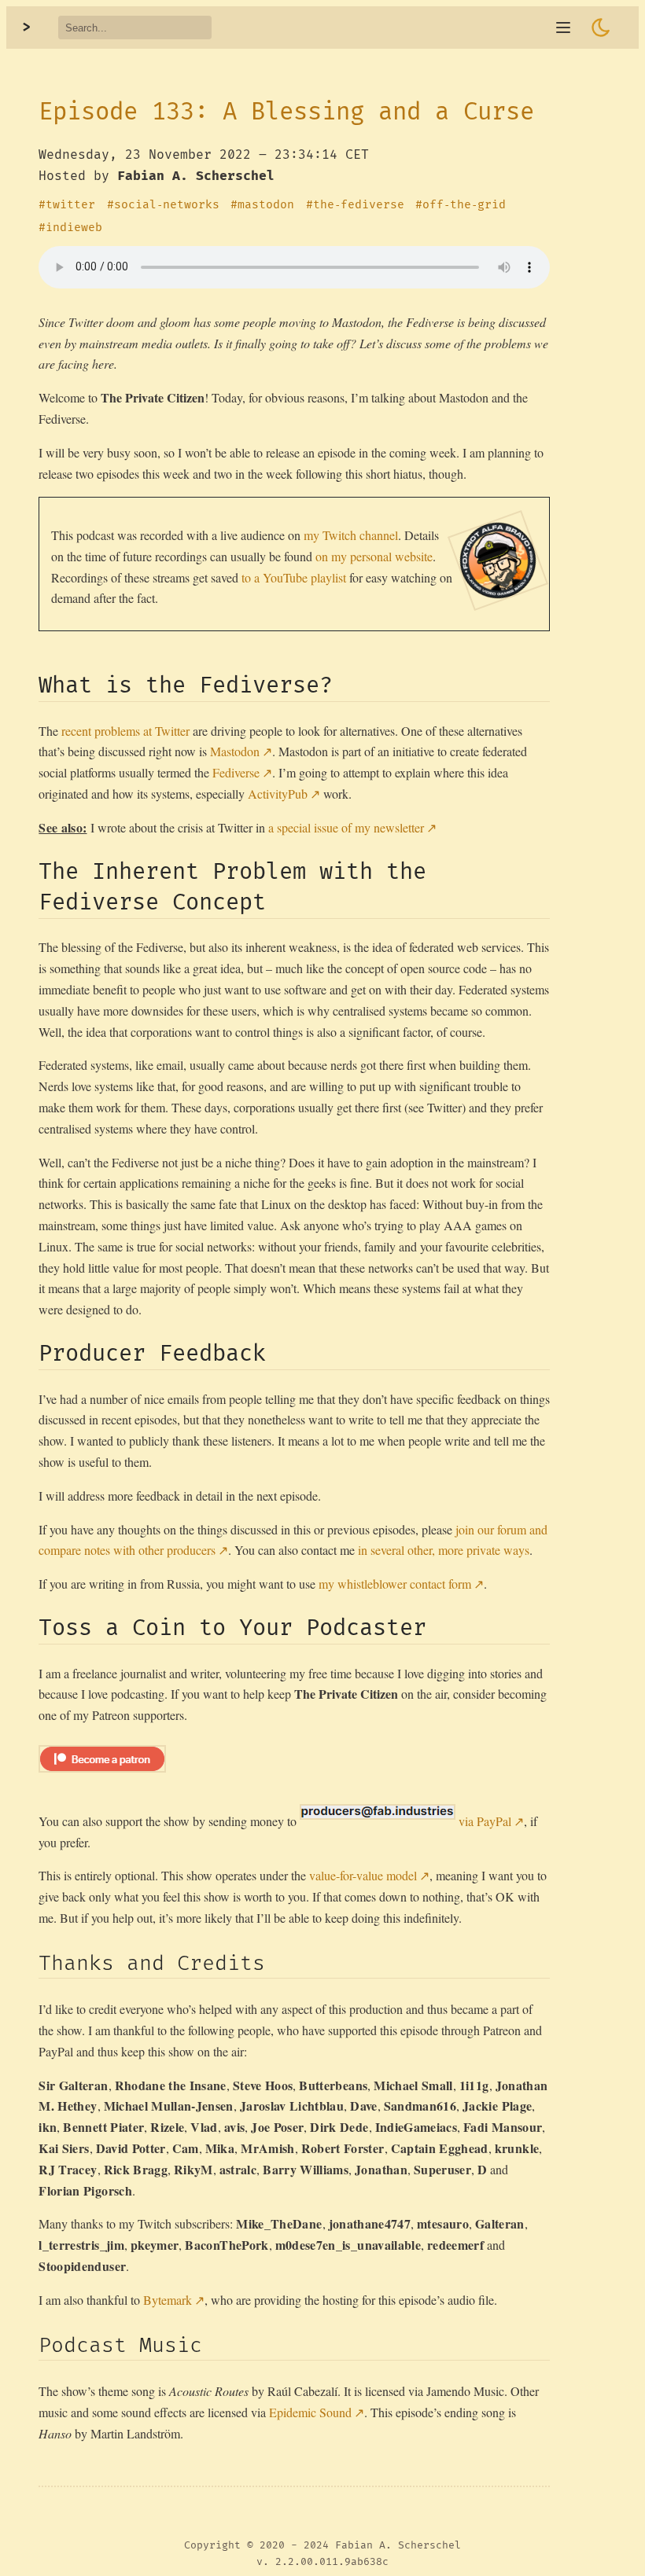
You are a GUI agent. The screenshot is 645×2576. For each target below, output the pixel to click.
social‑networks (167, 205)
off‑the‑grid (464, 205)
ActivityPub (278, 794)
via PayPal (485, 1821)
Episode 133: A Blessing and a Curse (286, 112)
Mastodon (235, 751)
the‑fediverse (359, 205)
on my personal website (374, 556)
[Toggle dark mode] (601, 28)
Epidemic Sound (310, 2412)
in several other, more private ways (444, 1550)
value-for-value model (363, 1875)
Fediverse (236, 772)
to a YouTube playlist (294, 577)
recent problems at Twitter (125, 731)
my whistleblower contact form (395, 1584)
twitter (70, 205)
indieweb (74, 228)
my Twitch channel (351, 535)
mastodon (266, 205)
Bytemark (168, 2300)
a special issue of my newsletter (346, 827)
